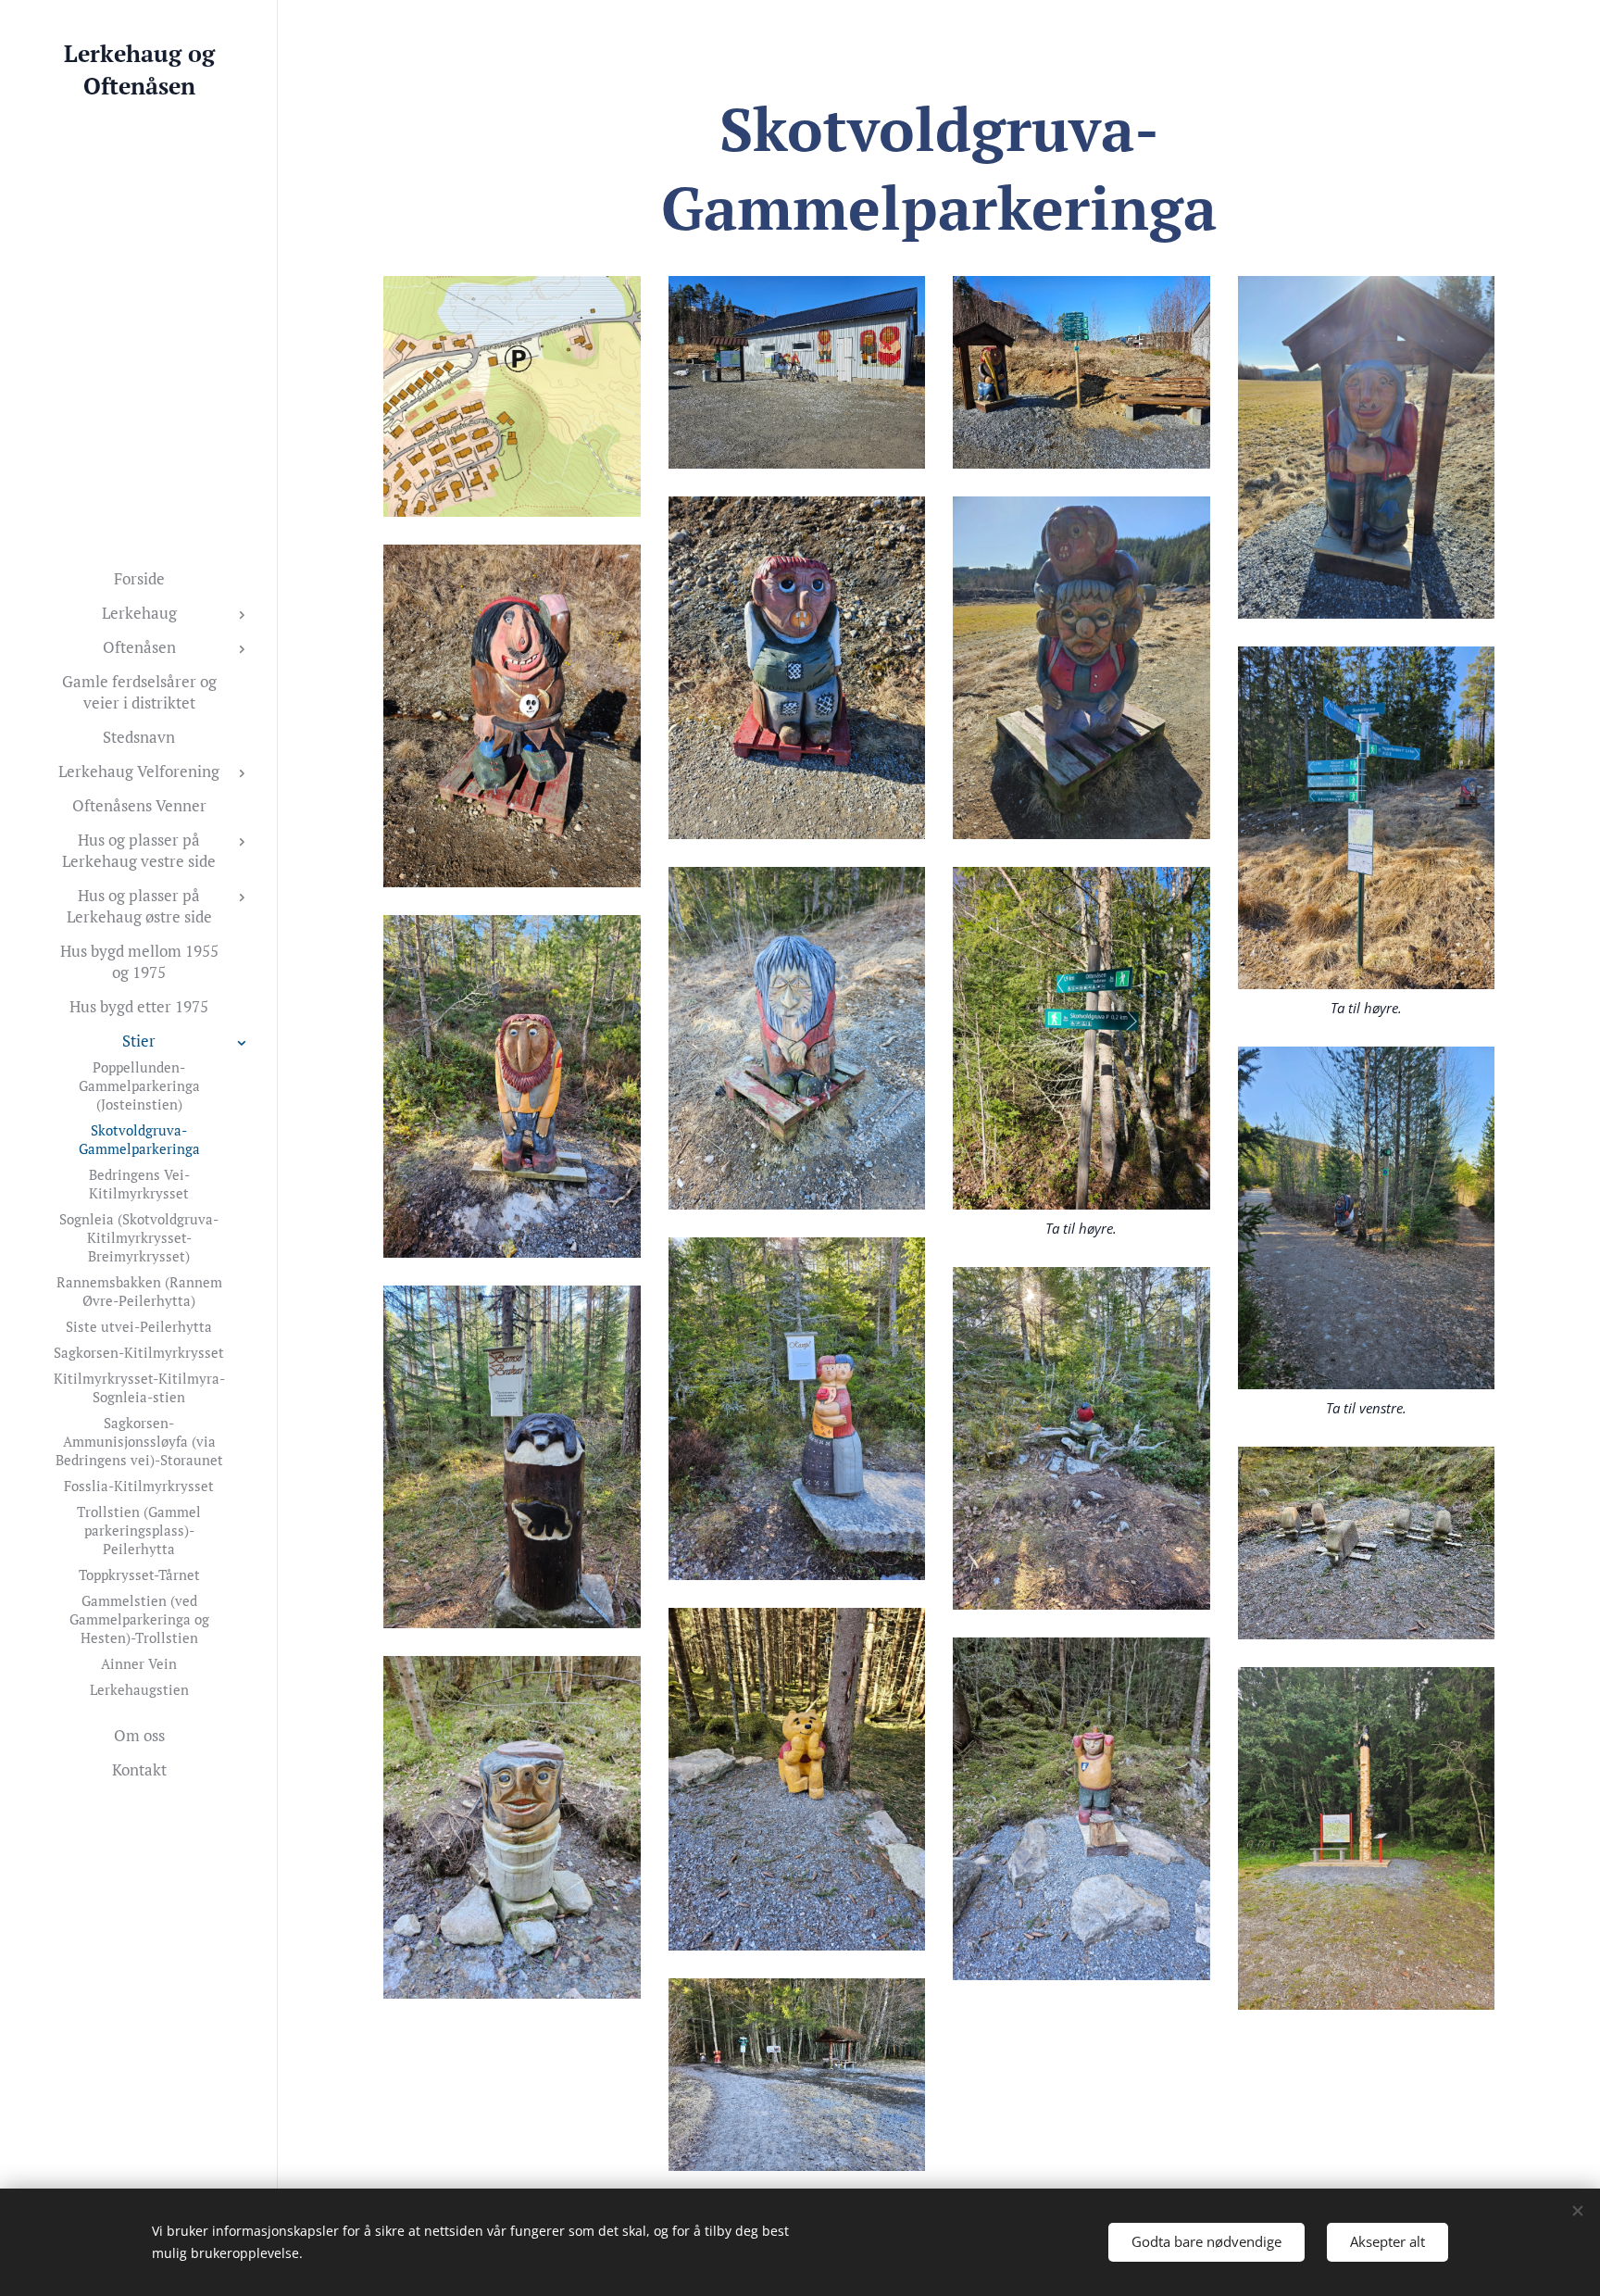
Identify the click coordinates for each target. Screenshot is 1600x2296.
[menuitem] (139, 578)
